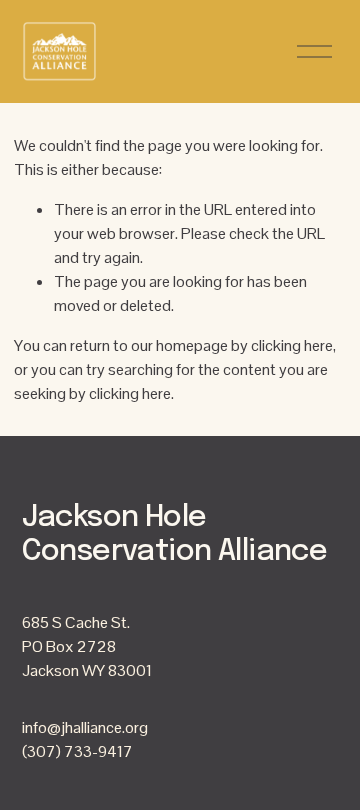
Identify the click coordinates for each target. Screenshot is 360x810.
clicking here (292, 345)
